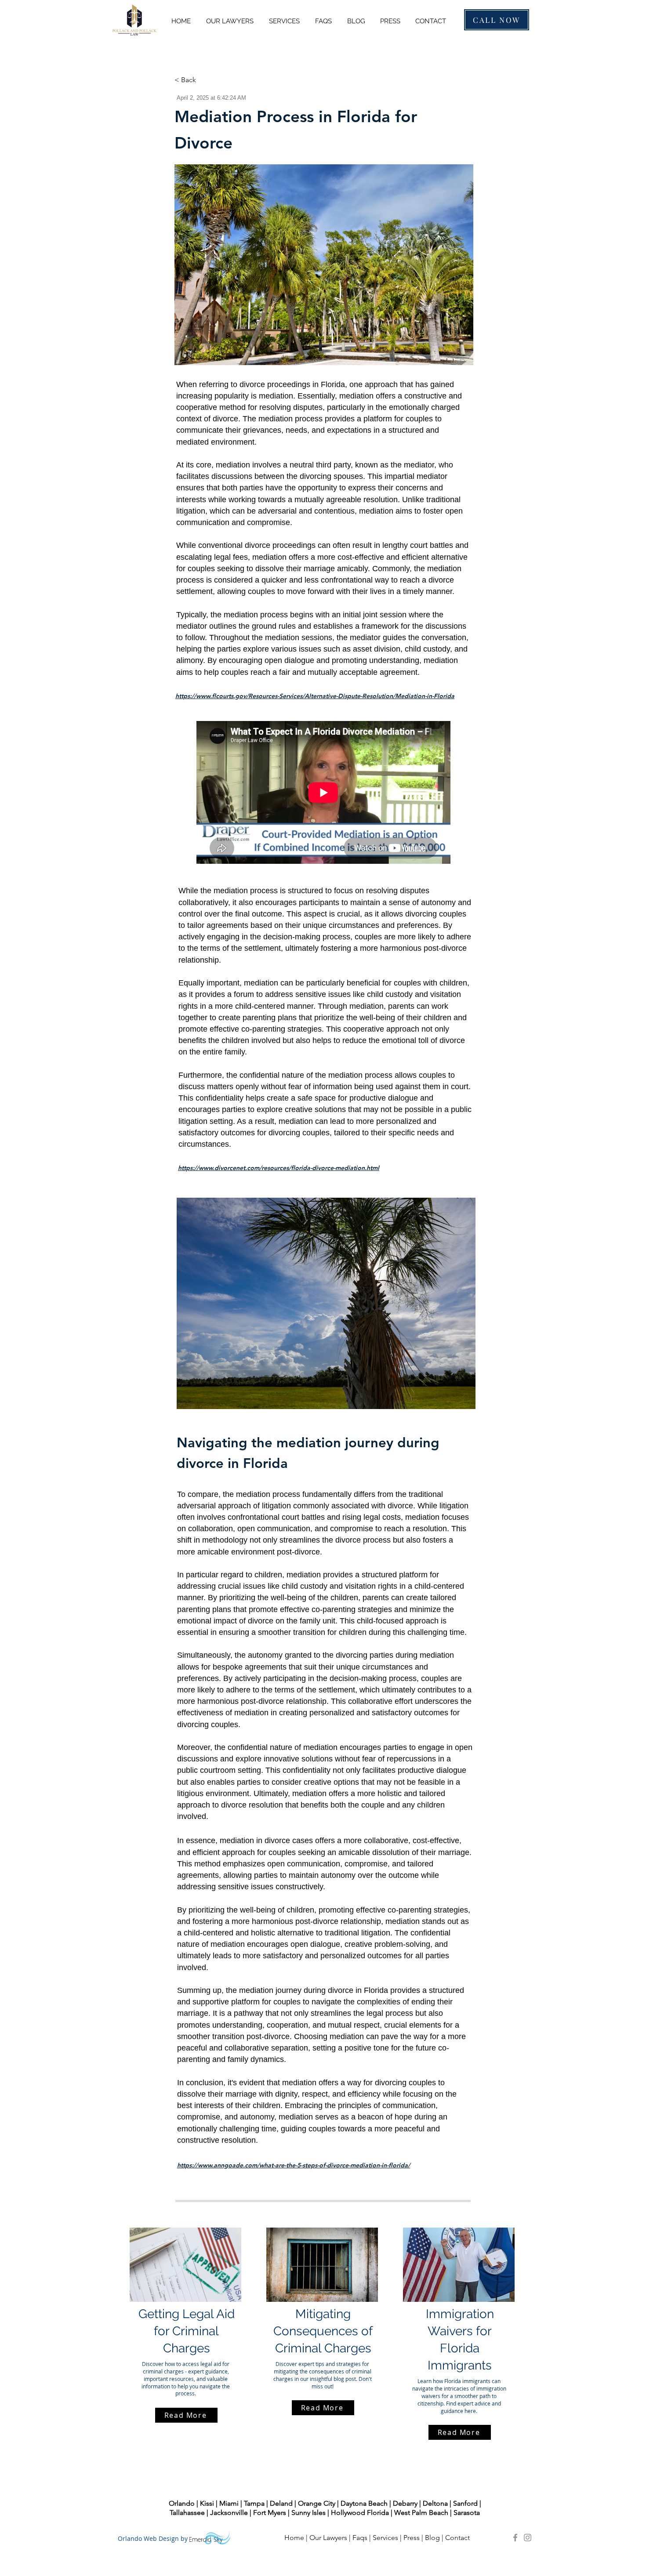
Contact (458, 2538)
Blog (432, 2538)
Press (412, 2538)
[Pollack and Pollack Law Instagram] (528, 2538)
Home (294, 2538)
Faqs (360, 2538)
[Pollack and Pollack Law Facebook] (515, 2538)
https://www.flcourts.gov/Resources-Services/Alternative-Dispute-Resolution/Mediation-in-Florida (315, 696)
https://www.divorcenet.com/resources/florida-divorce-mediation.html (279, 1168)
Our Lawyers (328, 2538)
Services (385, 2538)
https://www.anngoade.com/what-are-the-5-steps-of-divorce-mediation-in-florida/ (294, 2165)
